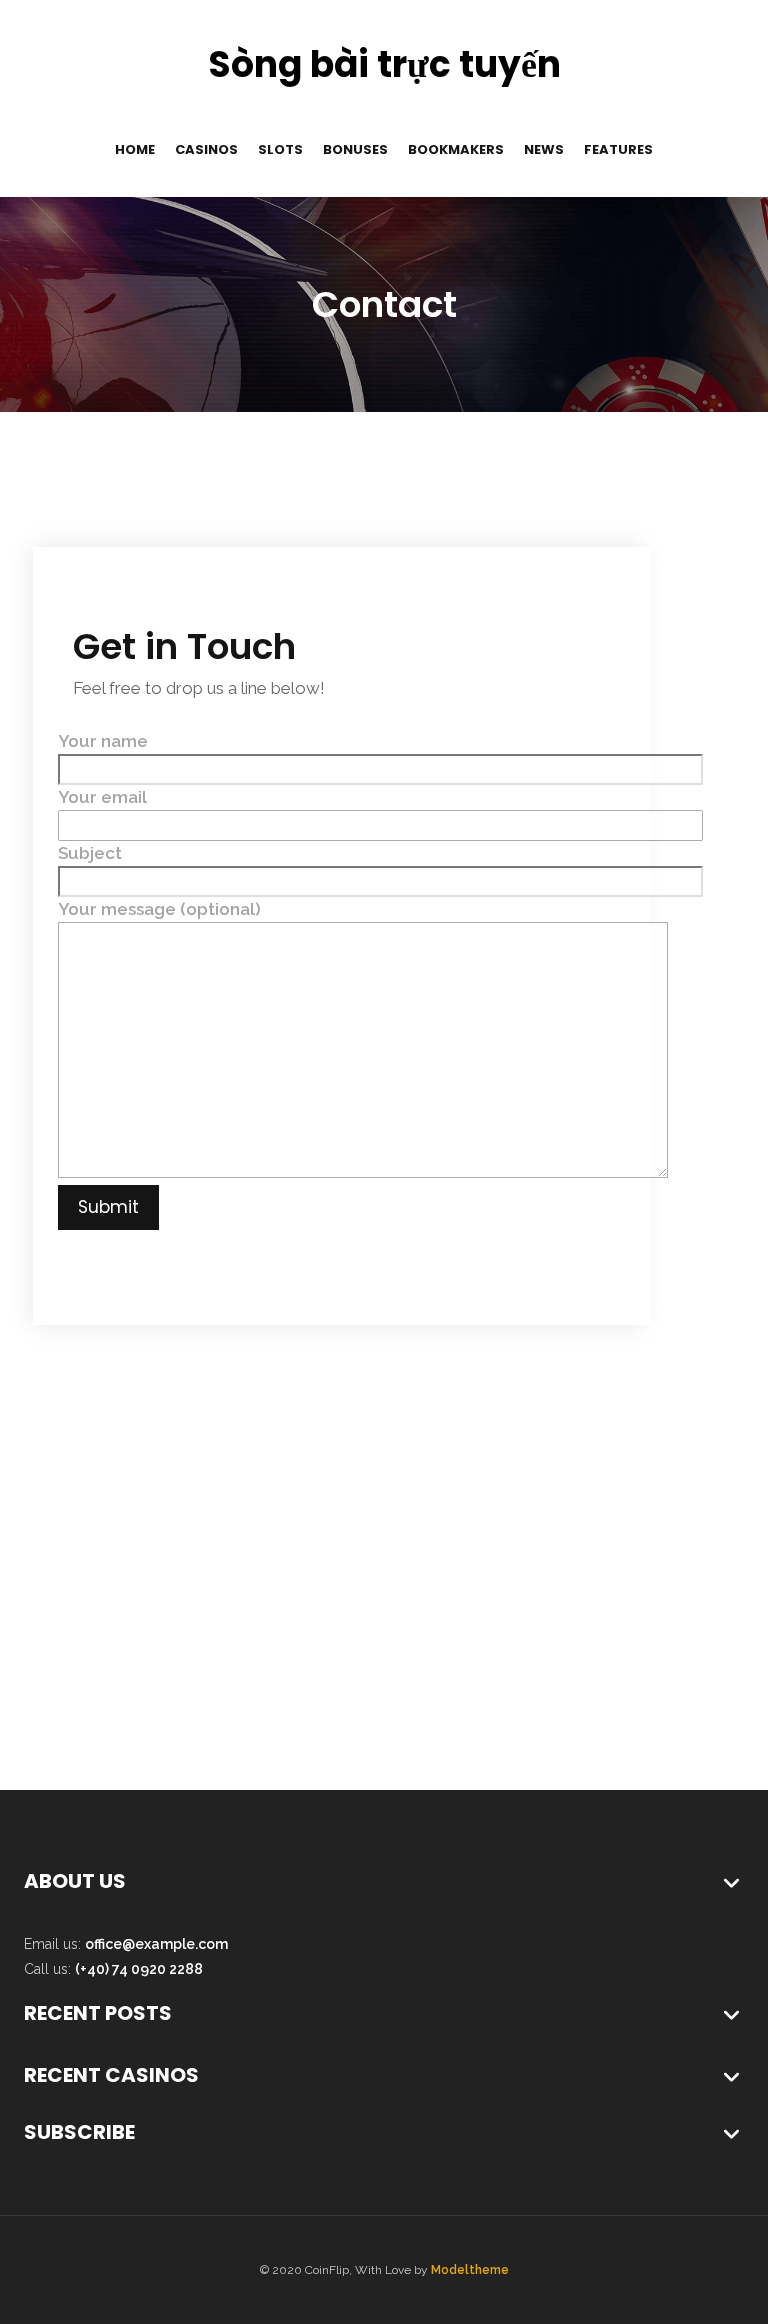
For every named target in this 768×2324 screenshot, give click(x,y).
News (544, 149)
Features (618, 149)
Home (135, 149)
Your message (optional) (159, 909)
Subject (90, 853)
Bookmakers (456, 149)
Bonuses (355, 149)
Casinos (206, 149)
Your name (103, 741)
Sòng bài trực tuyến (384, 64)
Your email (102, 797)
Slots (280, 149)
